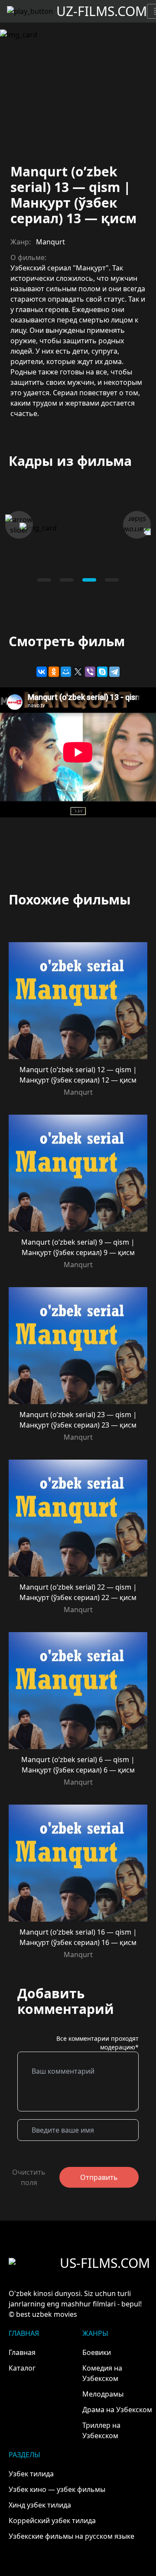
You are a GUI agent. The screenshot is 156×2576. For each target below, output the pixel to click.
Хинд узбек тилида (40, 2505)
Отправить (99, 2177)
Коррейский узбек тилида (52, 2521)
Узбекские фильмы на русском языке (71, 2536)
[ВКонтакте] (42, 672)
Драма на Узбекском (117, 2410)
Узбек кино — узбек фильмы (57, 2489)
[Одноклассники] (54, 672)
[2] (89, 580)
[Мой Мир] (66, 672)
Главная (22, 2352)
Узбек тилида (31, 2474)
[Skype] (102, 672)
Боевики (97, 2352)
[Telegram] (114, 672)
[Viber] (90, 672)
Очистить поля (29, 2177)
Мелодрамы (103, 2394)
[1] (67, 580)
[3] (112, 580)
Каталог (22, 2368)
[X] (78, 672)
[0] (44, 580)
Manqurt (50, 242)
